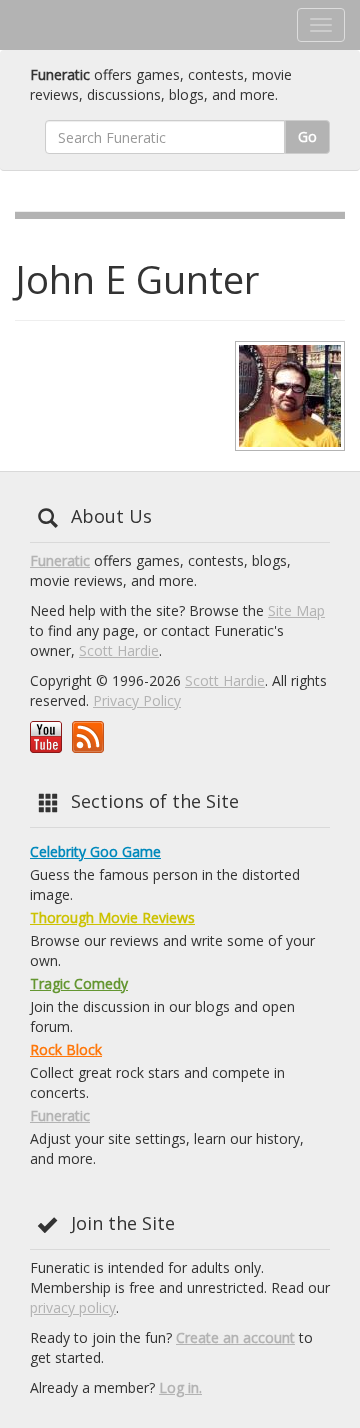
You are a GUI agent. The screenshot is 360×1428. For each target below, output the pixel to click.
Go (307, 136)
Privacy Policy (137, 700)
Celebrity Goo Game (95, 851)
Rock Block (66, 1049)
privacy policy (73, 1307)
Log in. (180, 1387)
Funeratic (60, 560)
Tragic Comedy (79, 983)
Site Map (296, 610)
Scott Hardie (119, 650)
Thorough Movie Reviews (112, 917)
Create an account (235, 1337)
